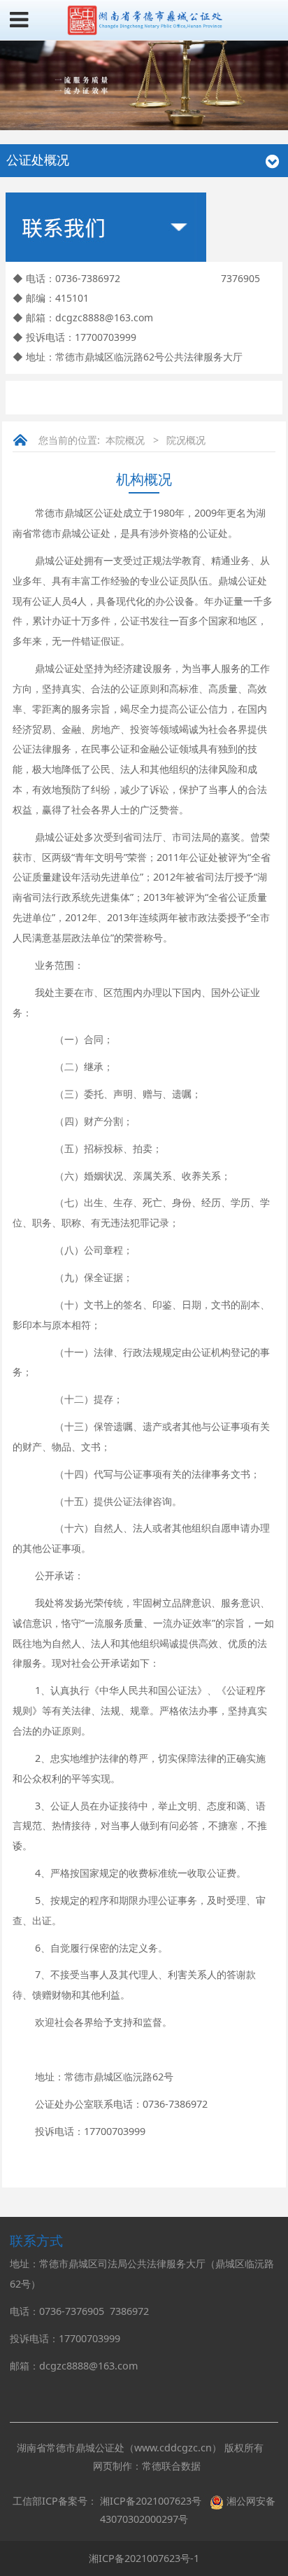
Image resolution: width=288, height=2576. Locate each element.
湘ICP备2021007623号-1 (144, 2558)
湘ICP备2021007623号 (151, 2501)
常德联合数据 (171, 2466)
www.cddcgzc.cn (173, 2448)
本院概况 (125, 440)
